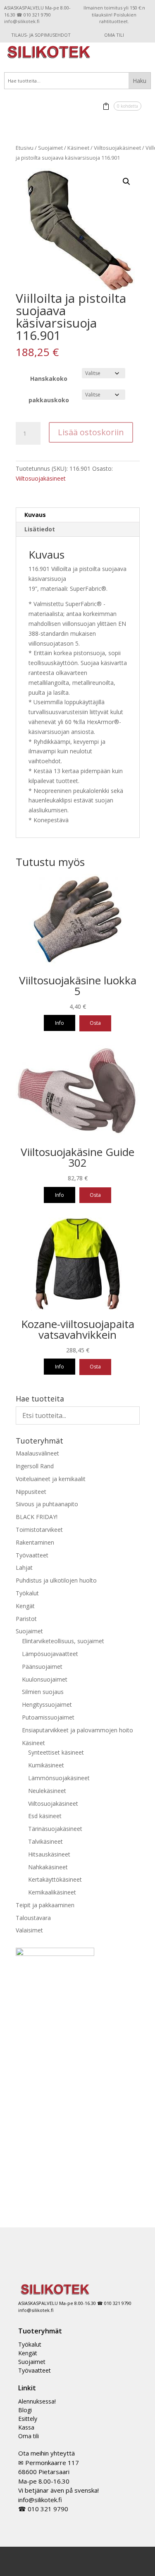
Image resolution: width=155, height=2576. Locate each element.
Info (60, 1023)
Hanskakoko (49, 379)
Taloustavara (33, 1918)
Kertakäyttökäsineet (55, 1879)
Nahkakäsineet (48, 1867)
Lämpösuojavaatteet (50, 1654)
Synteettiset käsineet (56, 1752)
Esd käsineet (45, 1816)
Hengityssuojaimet (47, 1704)
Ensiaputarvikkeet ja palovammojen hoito (77, 1730)
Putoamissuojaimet (48, 1717)
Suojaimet (50, 148)
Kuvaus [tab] (35, 515)
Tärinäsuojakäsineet (55, 1829)
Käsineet (78, 148)
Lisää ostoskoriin (91, 432)
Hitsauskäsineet (49, 1854)
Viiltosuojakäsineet (117, 148)
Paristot (26, 1619)
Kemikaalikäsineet (52, 1892)
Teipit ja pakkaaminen (45, 1905)
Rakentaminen (35, 1542)
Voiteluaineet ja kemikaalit (51, 1479)
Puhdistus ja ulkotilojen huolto (56, 1580)
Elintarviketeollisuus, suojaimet (63, 1641)
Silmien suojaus (43, 1692)
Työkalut (27, 1593)
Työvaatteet (32, 1555)
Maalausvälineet (37, 1453)
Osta (95, 1023)
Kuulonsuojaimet (45, 1679)
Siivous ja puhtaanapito (47, 1504)
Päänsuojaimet (42, 1667)
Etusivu (25, 148)
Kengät (25, 1606)
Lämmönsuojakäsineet (59, 1778)
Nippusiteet (31, 1492)
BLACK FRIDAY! (37, 1517)
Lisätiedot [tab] (40, 529)
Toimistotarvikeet (39, 1530)
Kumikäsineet (46, 1765)
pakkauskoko (49, 400)
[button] (126, 182)
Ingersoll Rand (35, 1466)
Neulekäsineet (47, 1791)
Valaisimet (29, 1930)
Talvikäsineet (45, 1841)
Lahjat (24, 1568)
